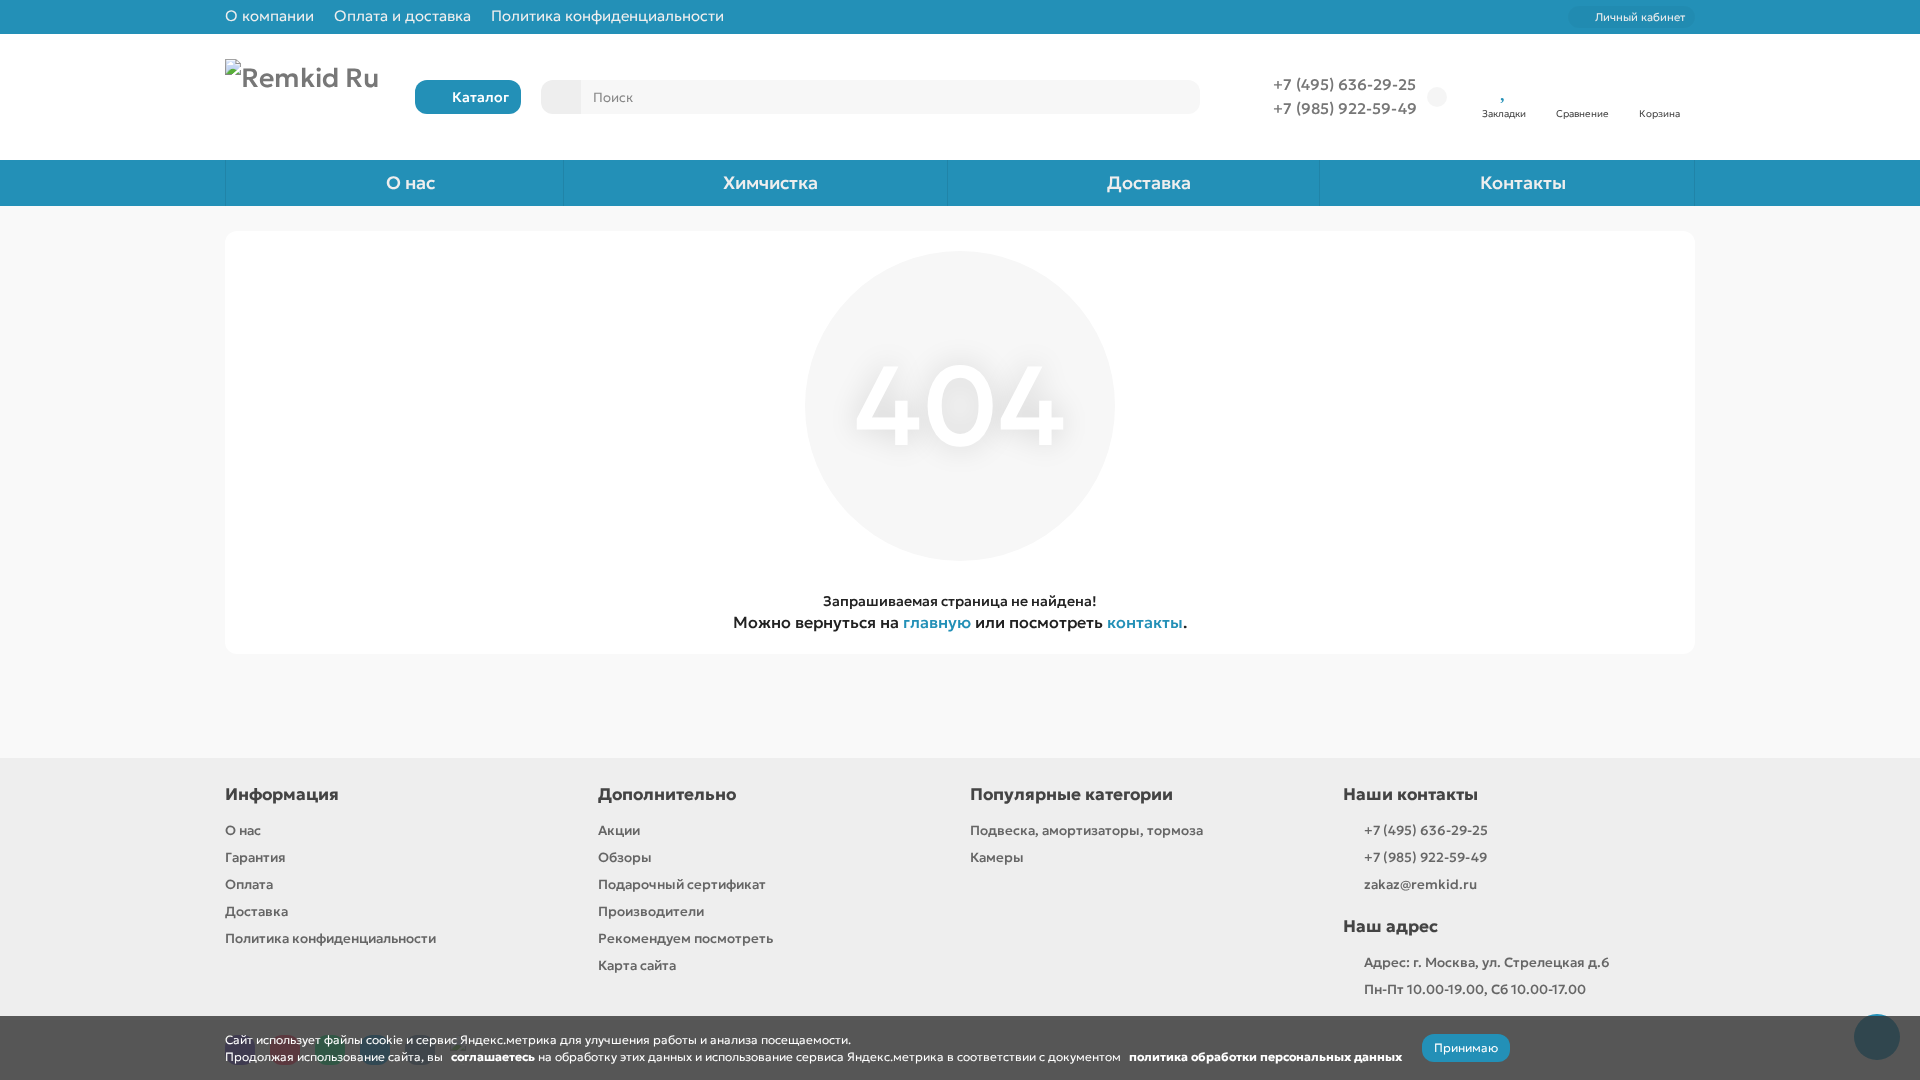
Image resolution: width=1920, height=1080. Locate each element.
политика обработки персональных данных (1265, 1056)
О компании (269, 15)
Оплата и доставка (402, 15)
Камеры (997, 857)
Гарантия (255, 857)
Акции (619, 830)
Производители (651, 911)
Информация (282, 794)
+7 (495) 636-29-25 (1344, 84)
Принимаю (1466, 1047)
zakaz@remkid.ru (1420, 884)
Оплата (249, 884)
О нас (410, 182)
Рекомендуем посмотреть (685, 938)
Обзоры (625, 857)
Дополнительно (667, 794)
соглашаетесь (493, 1056)
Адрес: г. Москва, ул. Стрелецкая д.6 (1487, 962)
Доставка (1149, 182)
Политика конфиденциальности (607, 15)
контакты (1145, 622)
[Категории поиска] (561, 97)
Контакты (1523, 182)
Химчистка (770, 182)
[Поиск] (1179, 97)
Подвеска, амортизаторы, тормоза (1086, 830)
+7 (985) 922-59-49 (1345, 108)
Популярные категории (1071, 794)
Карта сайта (637, 965)
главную (937, 622)
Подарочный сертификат (682, 884)
